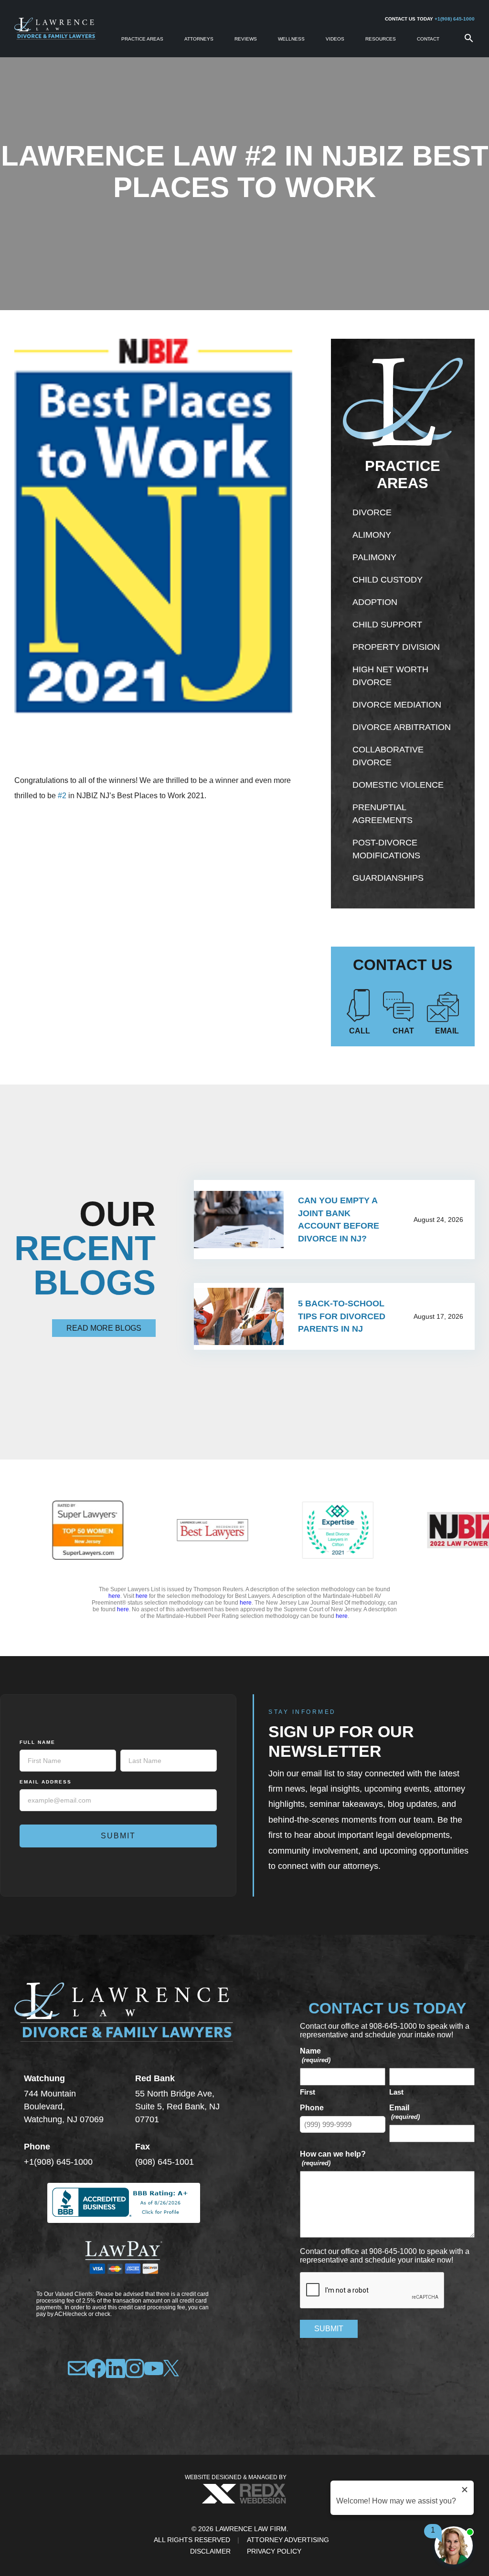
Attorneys (199, 39)
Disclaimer (210, 2551)
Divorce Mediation (397, 705)
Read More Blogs (104, 1328)
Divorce (372, 512)
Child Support (387, 625)
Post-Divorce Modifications (386, 849)
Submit (118, 1836)
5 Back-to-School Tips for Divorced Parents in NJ (342, 1316)
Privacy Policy (274, 2551)
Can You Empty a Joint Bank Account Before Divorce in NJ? (339, 1220)
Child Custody (388, 580)
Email (447, 1031)
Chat (403, 1031)
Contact (428, 39)
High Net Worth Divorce (390, 676)
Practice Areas (142, 39)
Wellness (291, 39)
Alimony (372, 535)
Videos (335, 39)
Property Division (396, 647)
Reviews (246, 39)
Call (360, 1031)
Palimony (374, 557)
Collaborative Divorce (388, 756)
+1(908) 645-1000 (455, 19)
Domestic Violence (398, 785)
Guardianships (388, 878)
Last (396, 2092)
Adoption (375, 602)
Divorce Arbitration (402, 727)
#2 (62, 796)
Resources (381, 39)
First (308, 2092)
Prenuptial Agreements (383, 814)
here (114, 1596)
